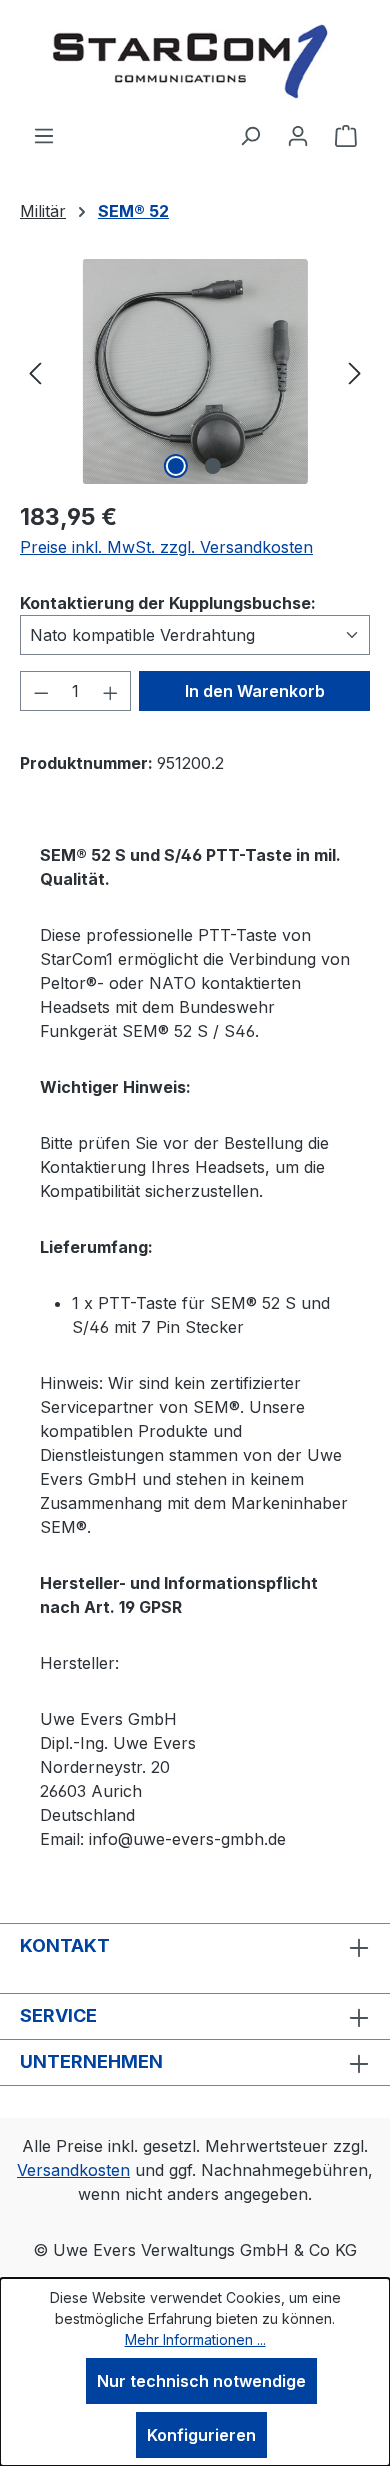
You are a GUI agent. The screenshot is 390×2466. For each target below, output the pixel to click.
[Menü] (44, 135)
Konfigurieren (201, 2435)
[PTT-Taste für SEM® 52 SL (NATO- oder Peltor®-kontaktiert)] (194, 371)
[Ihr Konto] (298, 135)
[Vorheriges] (35, 371)
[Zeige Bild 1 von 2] (176, 466)
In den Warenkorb (255, 691)
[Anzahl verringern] (41, 691)
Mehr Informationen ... (195, 2339)
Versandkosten (73, 2170)
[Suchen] (250, 135)
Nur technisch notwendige (201, 2381)
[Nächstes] (355, 371)
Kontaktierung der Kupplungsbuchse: (168, 602)
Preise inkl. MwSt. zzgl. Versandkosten (166, 547)
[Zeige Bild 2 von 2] (213, 466)
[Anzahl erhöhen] (111, 691)
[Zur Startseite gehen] (195, 61)
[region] (195, 371)
